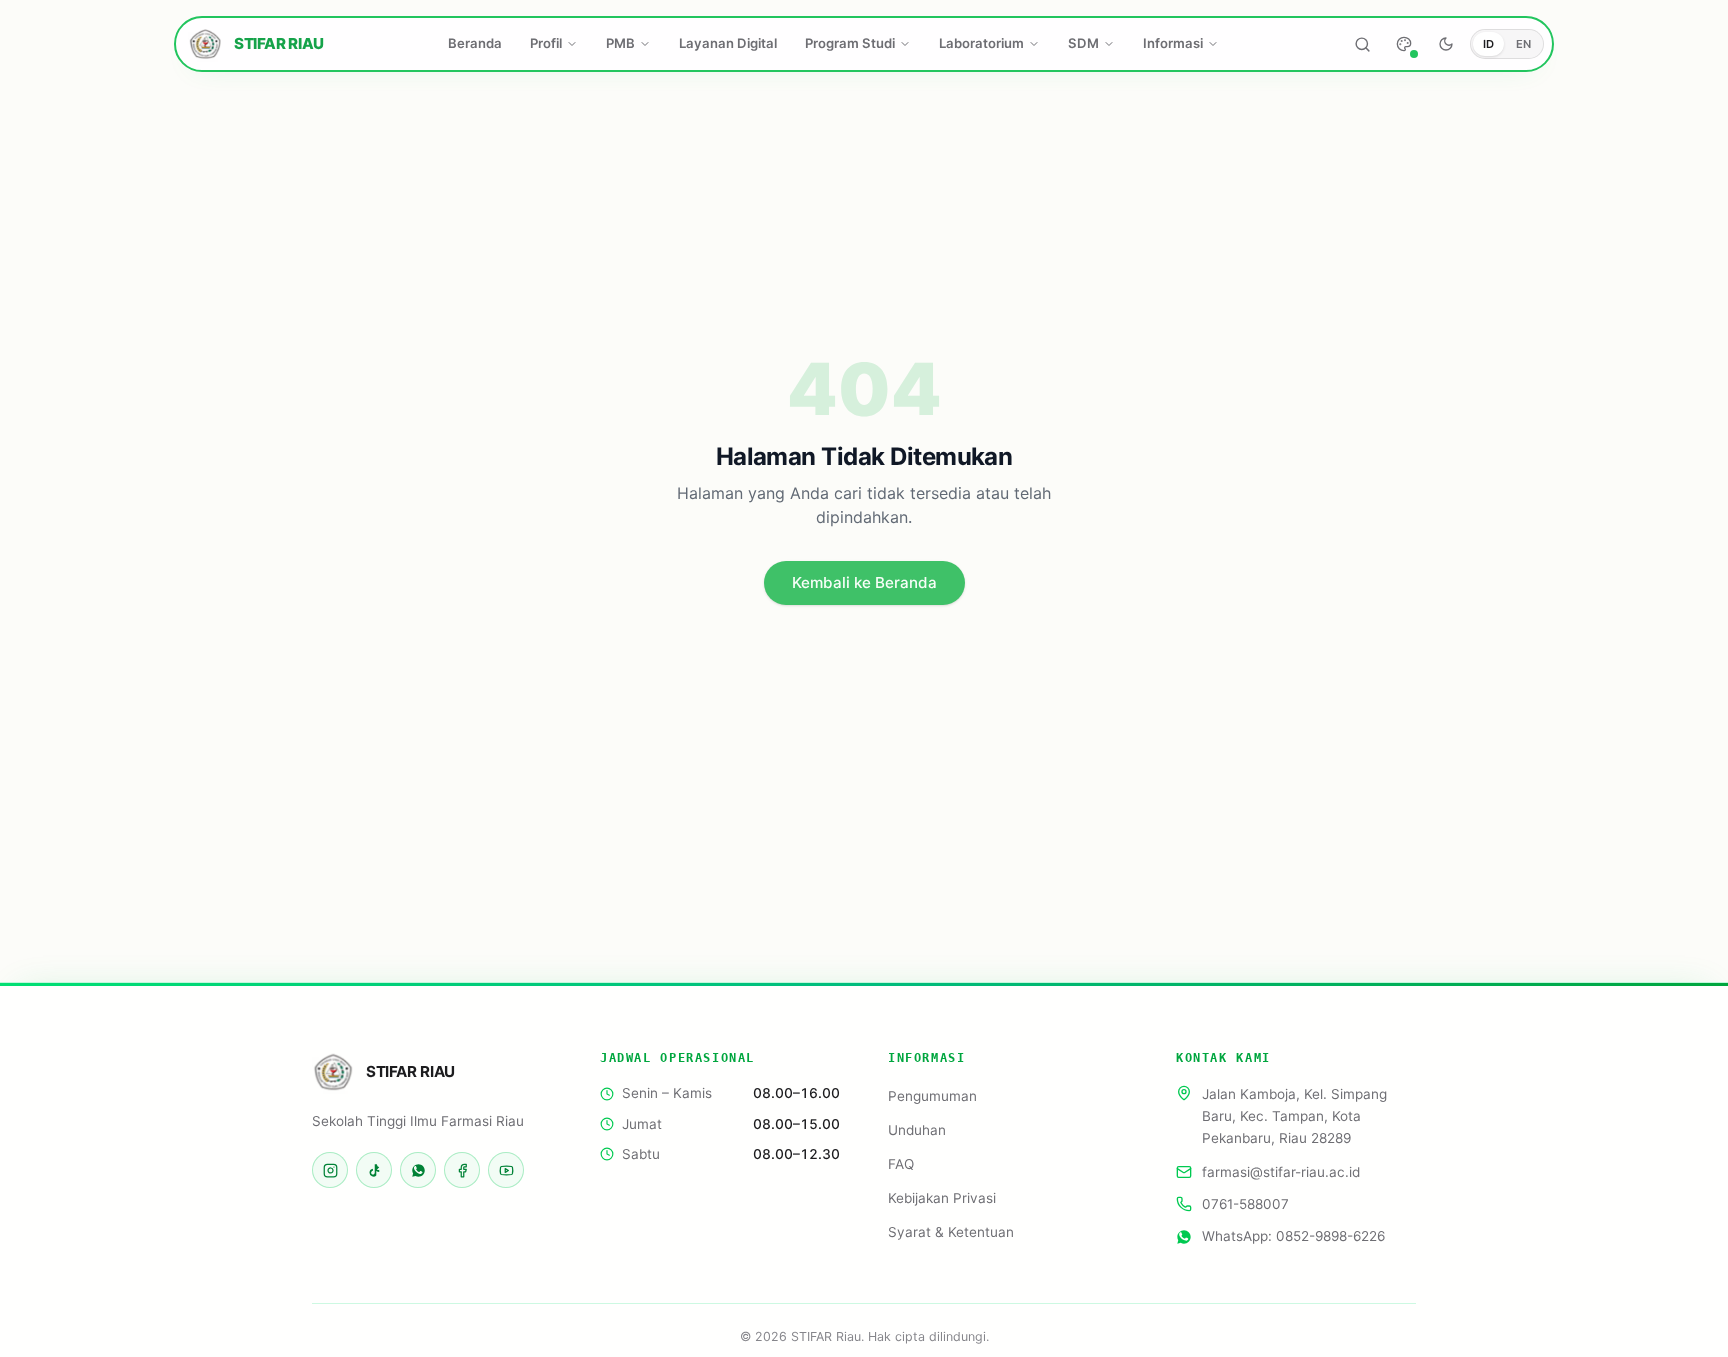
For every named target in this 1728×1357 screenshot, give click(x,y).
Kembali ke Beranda (864, 582)
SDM (1083, 43)
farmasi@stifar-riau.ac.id (1281, 1172)
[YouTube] (506, 1170)
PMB (620, 43)
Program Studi (850, 43)
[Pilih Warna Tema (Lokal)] (1404, 44)
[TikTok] (374, 1170)
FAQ (901, 1164)
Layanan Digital (728, 43)
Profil (546, 43)
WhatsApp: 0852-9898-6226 (1293, 1236)
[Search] (1362, 44)
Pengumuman (932, 1096)
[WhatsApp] (418, 1170)
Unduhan (917, 1130)
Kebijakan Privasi (942, 1198)
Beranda (475, 43)
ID (1488, 44)
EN (1523, 44)
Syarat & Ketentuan (951, 1232)
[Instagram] (330, 1170)
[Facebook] (462, 1170)
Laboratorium (981, 43)
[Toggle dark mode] (1446, 44)
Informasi (1173, 43)
